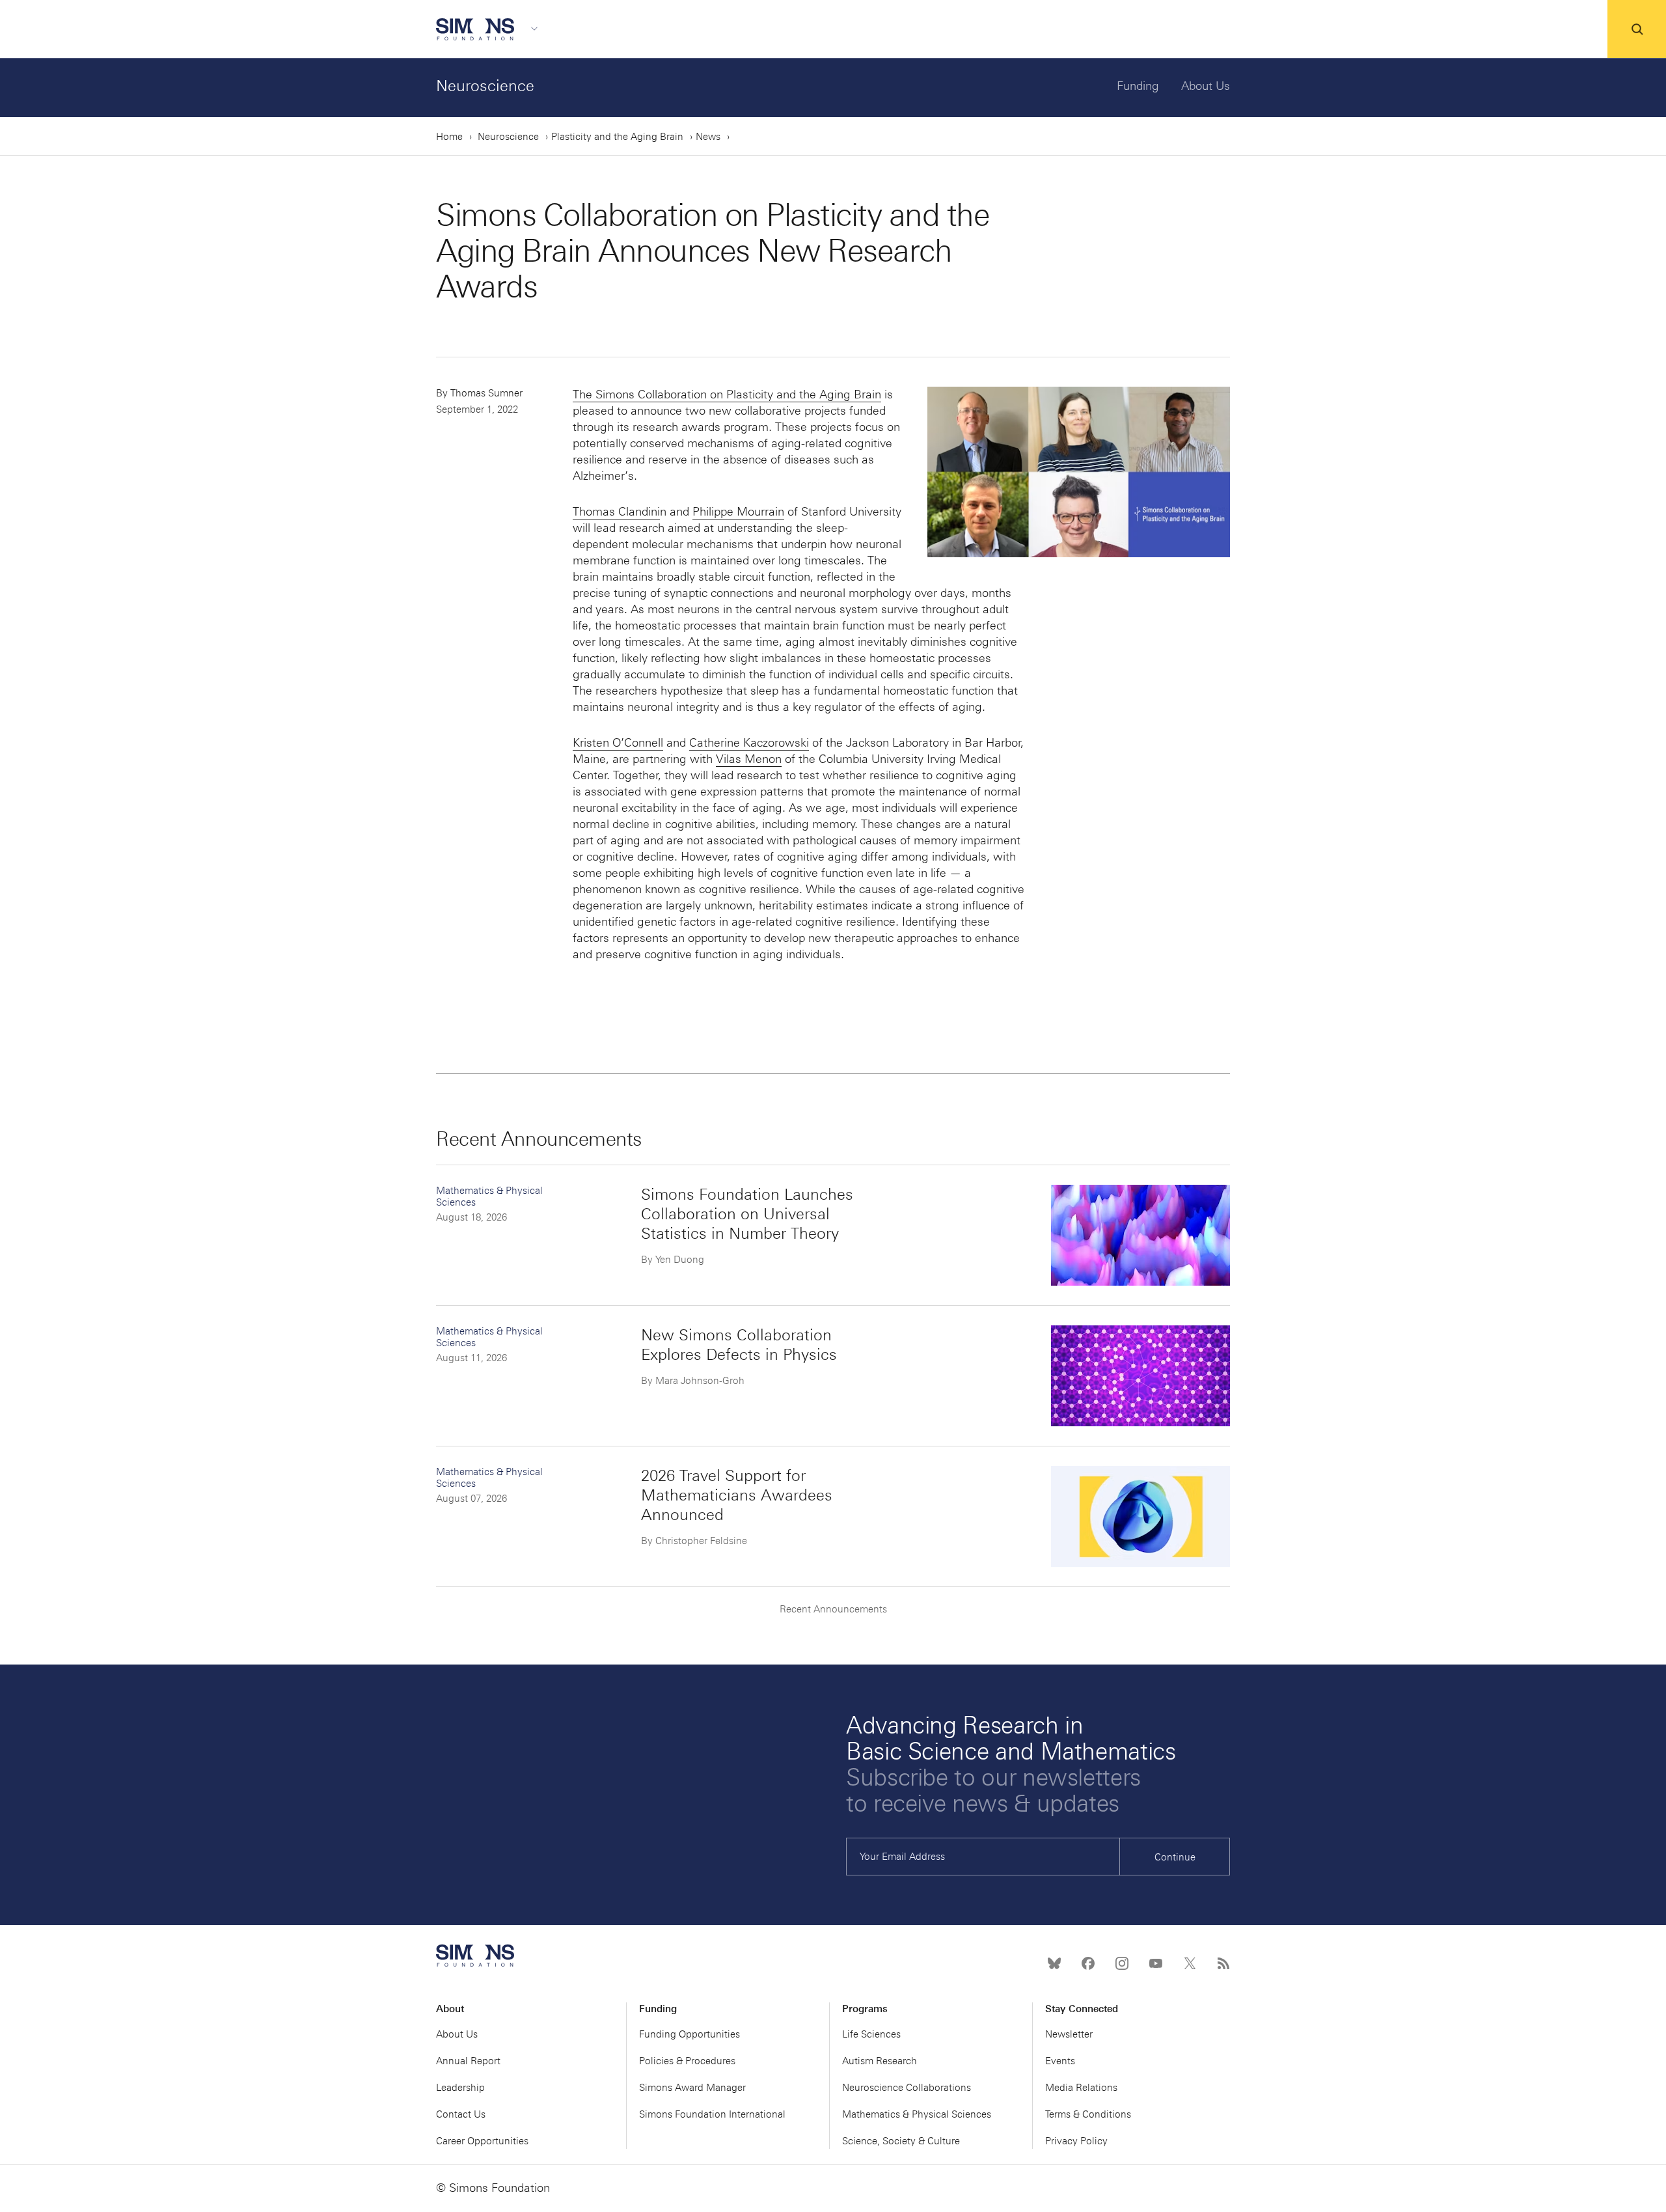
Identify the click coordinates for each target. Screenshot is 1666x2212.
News (708, 137)
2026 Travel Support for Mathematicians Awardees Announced (737, 1495)
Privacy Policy (1076, 2141)
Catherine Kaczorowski (749, 743)
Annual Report (468, 2061)
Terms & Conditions (1088, 2114)
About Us (1206, 86)
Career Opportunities (482, 2141)
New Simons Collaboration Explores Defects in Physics (739, 1345)
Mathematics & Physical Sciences (917, 2114)
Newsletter (1069, 2034)
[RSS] (1223, 1963)
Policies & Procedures (687, 2061)
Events (1060, 2061)
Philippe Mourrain (738, 512)
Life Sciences (871, 2034)
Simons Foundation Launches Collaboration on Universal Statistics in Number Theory (747, 1214)
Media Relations (1081, 2088)
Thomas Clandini (616, 512)
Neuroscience (485, 86)
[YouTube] (1156, 1963)
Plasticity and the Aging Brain (617, 137)
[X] (1190, 1963)
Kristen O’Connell (618, 743)
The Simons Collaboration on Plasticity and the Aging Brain (727, 394)
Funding (1138, 86)
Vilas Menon (749, 759)
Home (449, 137)
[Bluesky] (1054, 1963)
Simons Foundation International (712, 2114)
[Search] (1637, 29)
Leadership (460, 2088)
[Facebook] (1088, 1963)
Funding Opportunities (690, 2034)
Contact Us (461, 2114)
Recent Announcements (833, 1609)
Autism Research (880, 2061)
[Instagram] (1122, 1963)
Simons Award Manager (692, 2088)
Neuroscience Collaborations (907, 2088)
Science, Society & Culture (901, 2141)
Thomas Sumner (486, 393)
